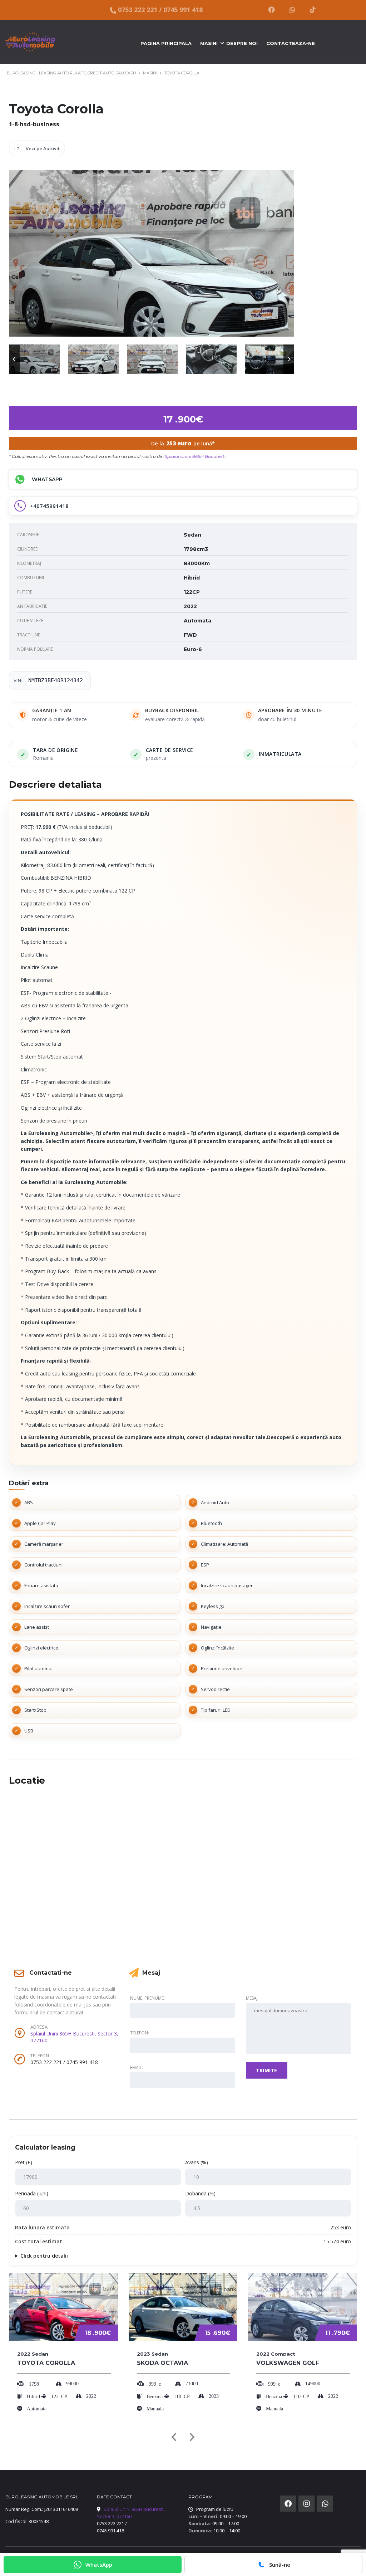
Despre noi (242, 43)
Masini (209, 43)
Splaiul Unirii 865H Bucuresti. (196, 456)
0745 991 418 (183, 10)
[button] (14, 359)
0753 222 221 (138, 10)
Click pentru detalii (44, 2256)
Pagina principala (166, 43)
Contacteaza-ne (291, 43)
